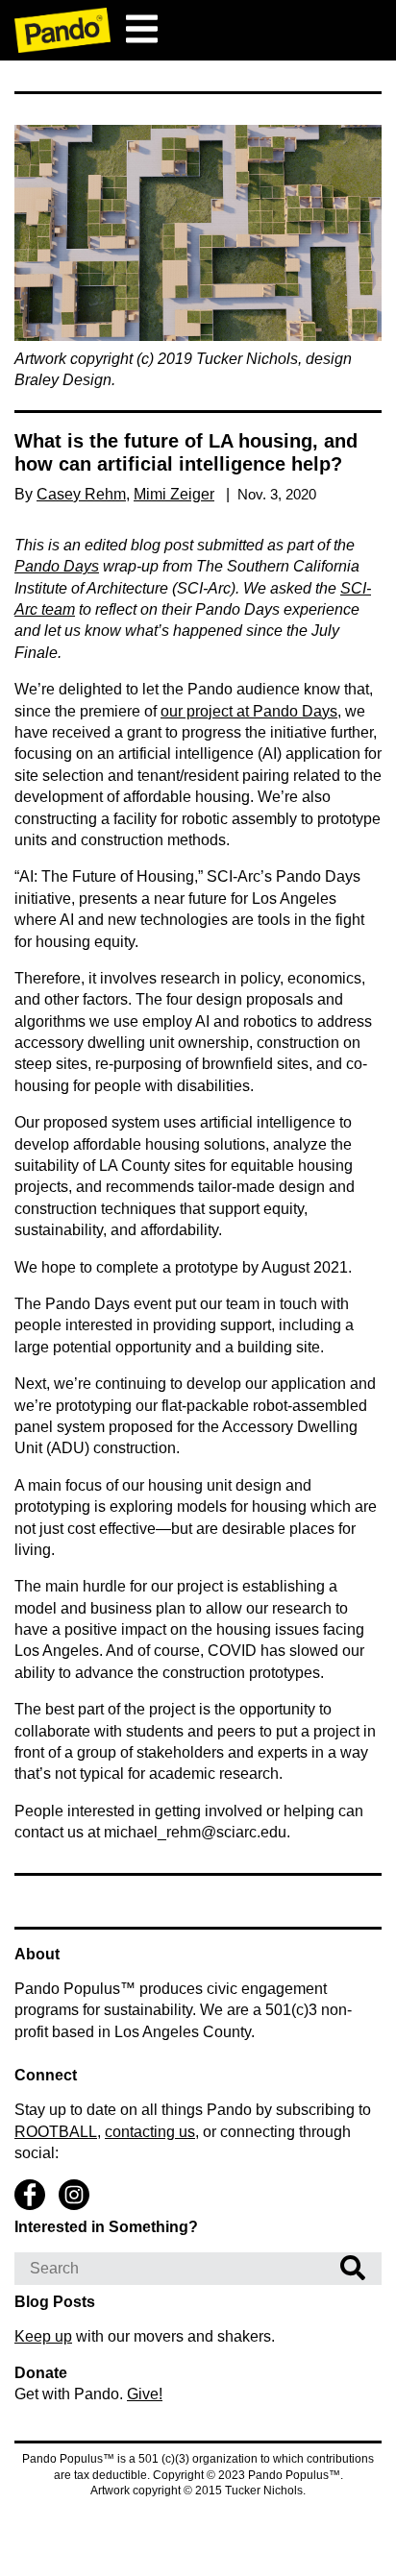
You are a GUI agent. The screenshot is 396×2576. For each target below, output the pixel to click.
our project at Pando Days (249, 711)
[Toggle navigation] (141, 29)
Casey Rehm (81, 494)
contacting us (150, 2132)
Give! (145, 2394)
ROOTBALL (56, 2132)
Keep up (43, 2336)
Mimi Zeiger (174, 494)
